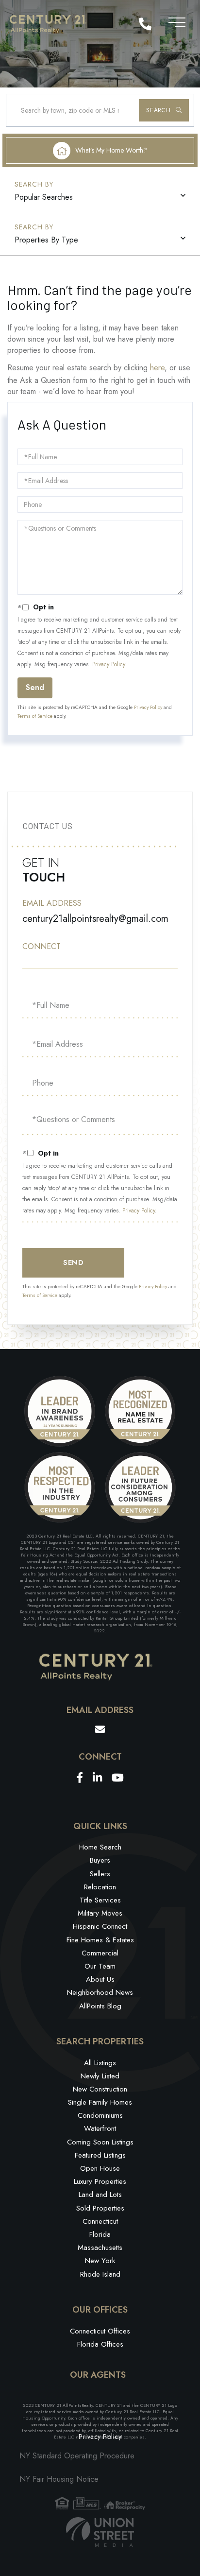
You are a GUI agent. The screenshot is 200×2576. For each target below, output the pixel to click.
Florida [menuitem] (100, 2234)
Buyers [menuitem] (100, 1860)
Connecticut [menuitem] (100, 2221)
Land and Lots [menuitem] (100, 2195)
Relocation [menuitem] (100, 1887)
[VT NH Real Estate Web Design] (100, 2532)
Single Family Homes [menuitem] (100, 2102)
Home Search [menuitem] (100, 1847)
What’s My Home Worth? (111, 150)
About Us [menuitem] (100, 1979)
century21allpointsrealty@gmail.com (95, 919)
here (157, 368)
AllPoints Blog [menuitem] (100, 2006)
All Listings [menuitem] (100, 2063)
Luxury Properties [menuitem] (100, 2181)
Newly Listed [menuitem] (100, 2076)
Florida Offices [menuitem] (100, 2344)
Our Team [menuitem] (100, 1966)
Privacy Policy (108, 664)
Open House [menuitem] (100, 2168)
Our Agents (98, 2375)
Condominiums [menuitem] (100, 2115)
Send (35, 687)
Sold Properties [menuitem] (100, 2208)
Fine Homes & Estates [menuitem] (100, 1940)
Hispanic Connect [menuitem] (100, 1926)
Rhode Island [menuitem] (100, 2274)
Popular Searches (44, 197)
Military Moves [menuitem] (100, 1913)
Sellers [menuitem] (100, 1874)
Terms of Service (35, 716)
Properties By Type (46, 240)
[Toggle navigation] (177, 21)
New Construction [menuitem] (100, 2089)
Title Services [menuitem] (100, 1900)
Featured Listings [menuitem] (100, 2155)
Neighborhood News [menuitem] (100, 1992)
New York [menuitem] (100, 2261)
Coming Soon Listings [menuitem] (100, 2142)
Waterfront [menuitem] (100, 2128)
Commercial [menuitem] (100, 1953)
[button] (164, 110)
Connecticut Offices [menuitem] (100, 2331)
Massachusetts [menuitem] (100, 2248)
